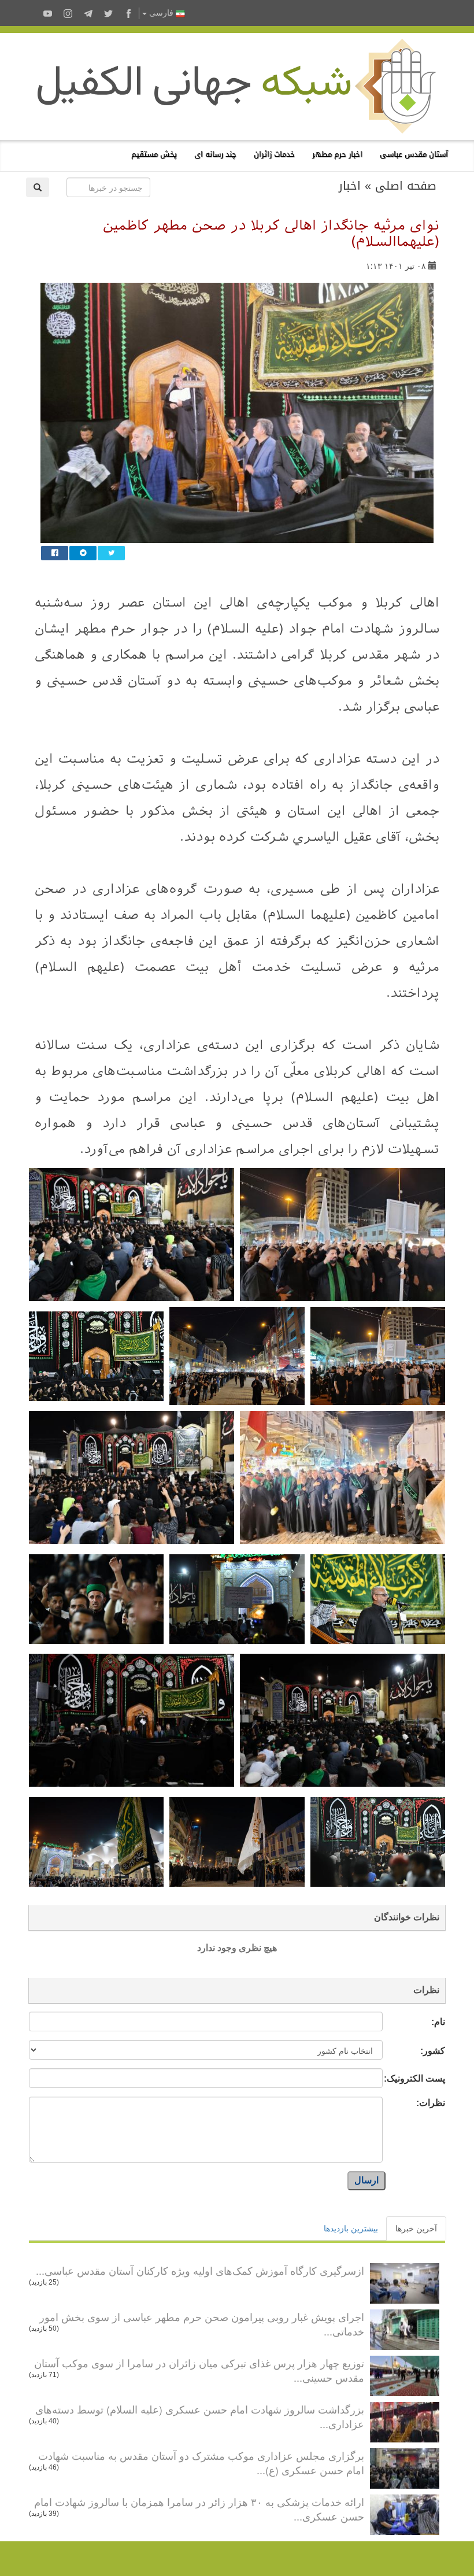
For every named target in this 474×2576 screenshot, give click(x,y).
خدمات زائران (274, 154)
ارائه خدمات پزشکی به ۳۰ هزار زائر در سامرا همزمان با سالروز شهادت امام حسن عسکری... (199, 2509)
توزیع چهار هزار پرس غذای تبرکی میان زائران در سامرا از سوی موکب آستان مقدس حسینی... (199, 2370)
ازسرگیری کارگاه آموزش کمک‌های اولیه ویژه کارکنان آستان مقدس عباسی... (200, 2270)
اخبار (350, 186)
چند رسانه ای (215, 154)
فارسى (161, 13)
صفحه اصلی (406, 186)
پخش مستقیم (154, 154)
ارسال (366, 2180)
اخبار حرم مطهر (337, 154)
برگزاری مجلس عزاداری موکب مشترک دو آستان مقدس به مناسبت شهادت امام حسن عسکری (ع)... (201, 2463)
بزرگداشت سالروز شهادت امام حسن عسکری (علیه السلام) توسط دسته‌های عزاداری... (200, 2416)
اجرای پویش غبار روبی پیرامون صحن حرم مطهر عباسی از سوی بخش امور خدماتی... (202, 2324)
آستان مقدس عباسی (414, 154)
